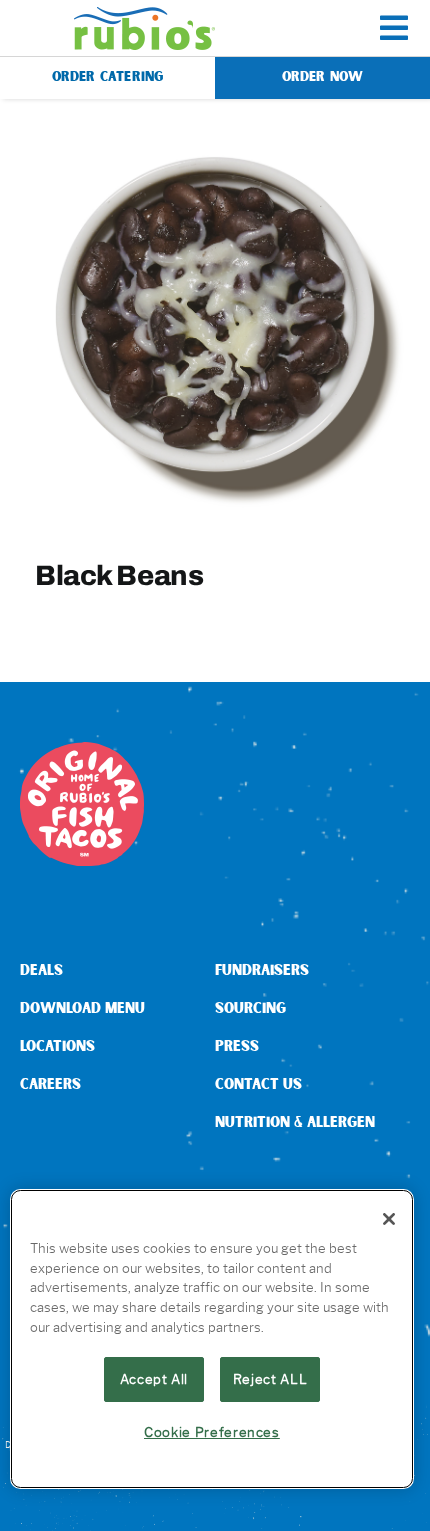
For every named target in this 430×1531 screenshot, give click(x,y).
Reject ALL (270, 1379)
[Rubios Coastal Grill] (144, 14)
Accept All (154, 1379)
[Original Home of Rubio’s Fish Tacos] (82, 749)
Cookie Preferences (212, 1432)
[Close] (389, 1219)
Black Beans (119, 575)
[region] (212, 1339)
